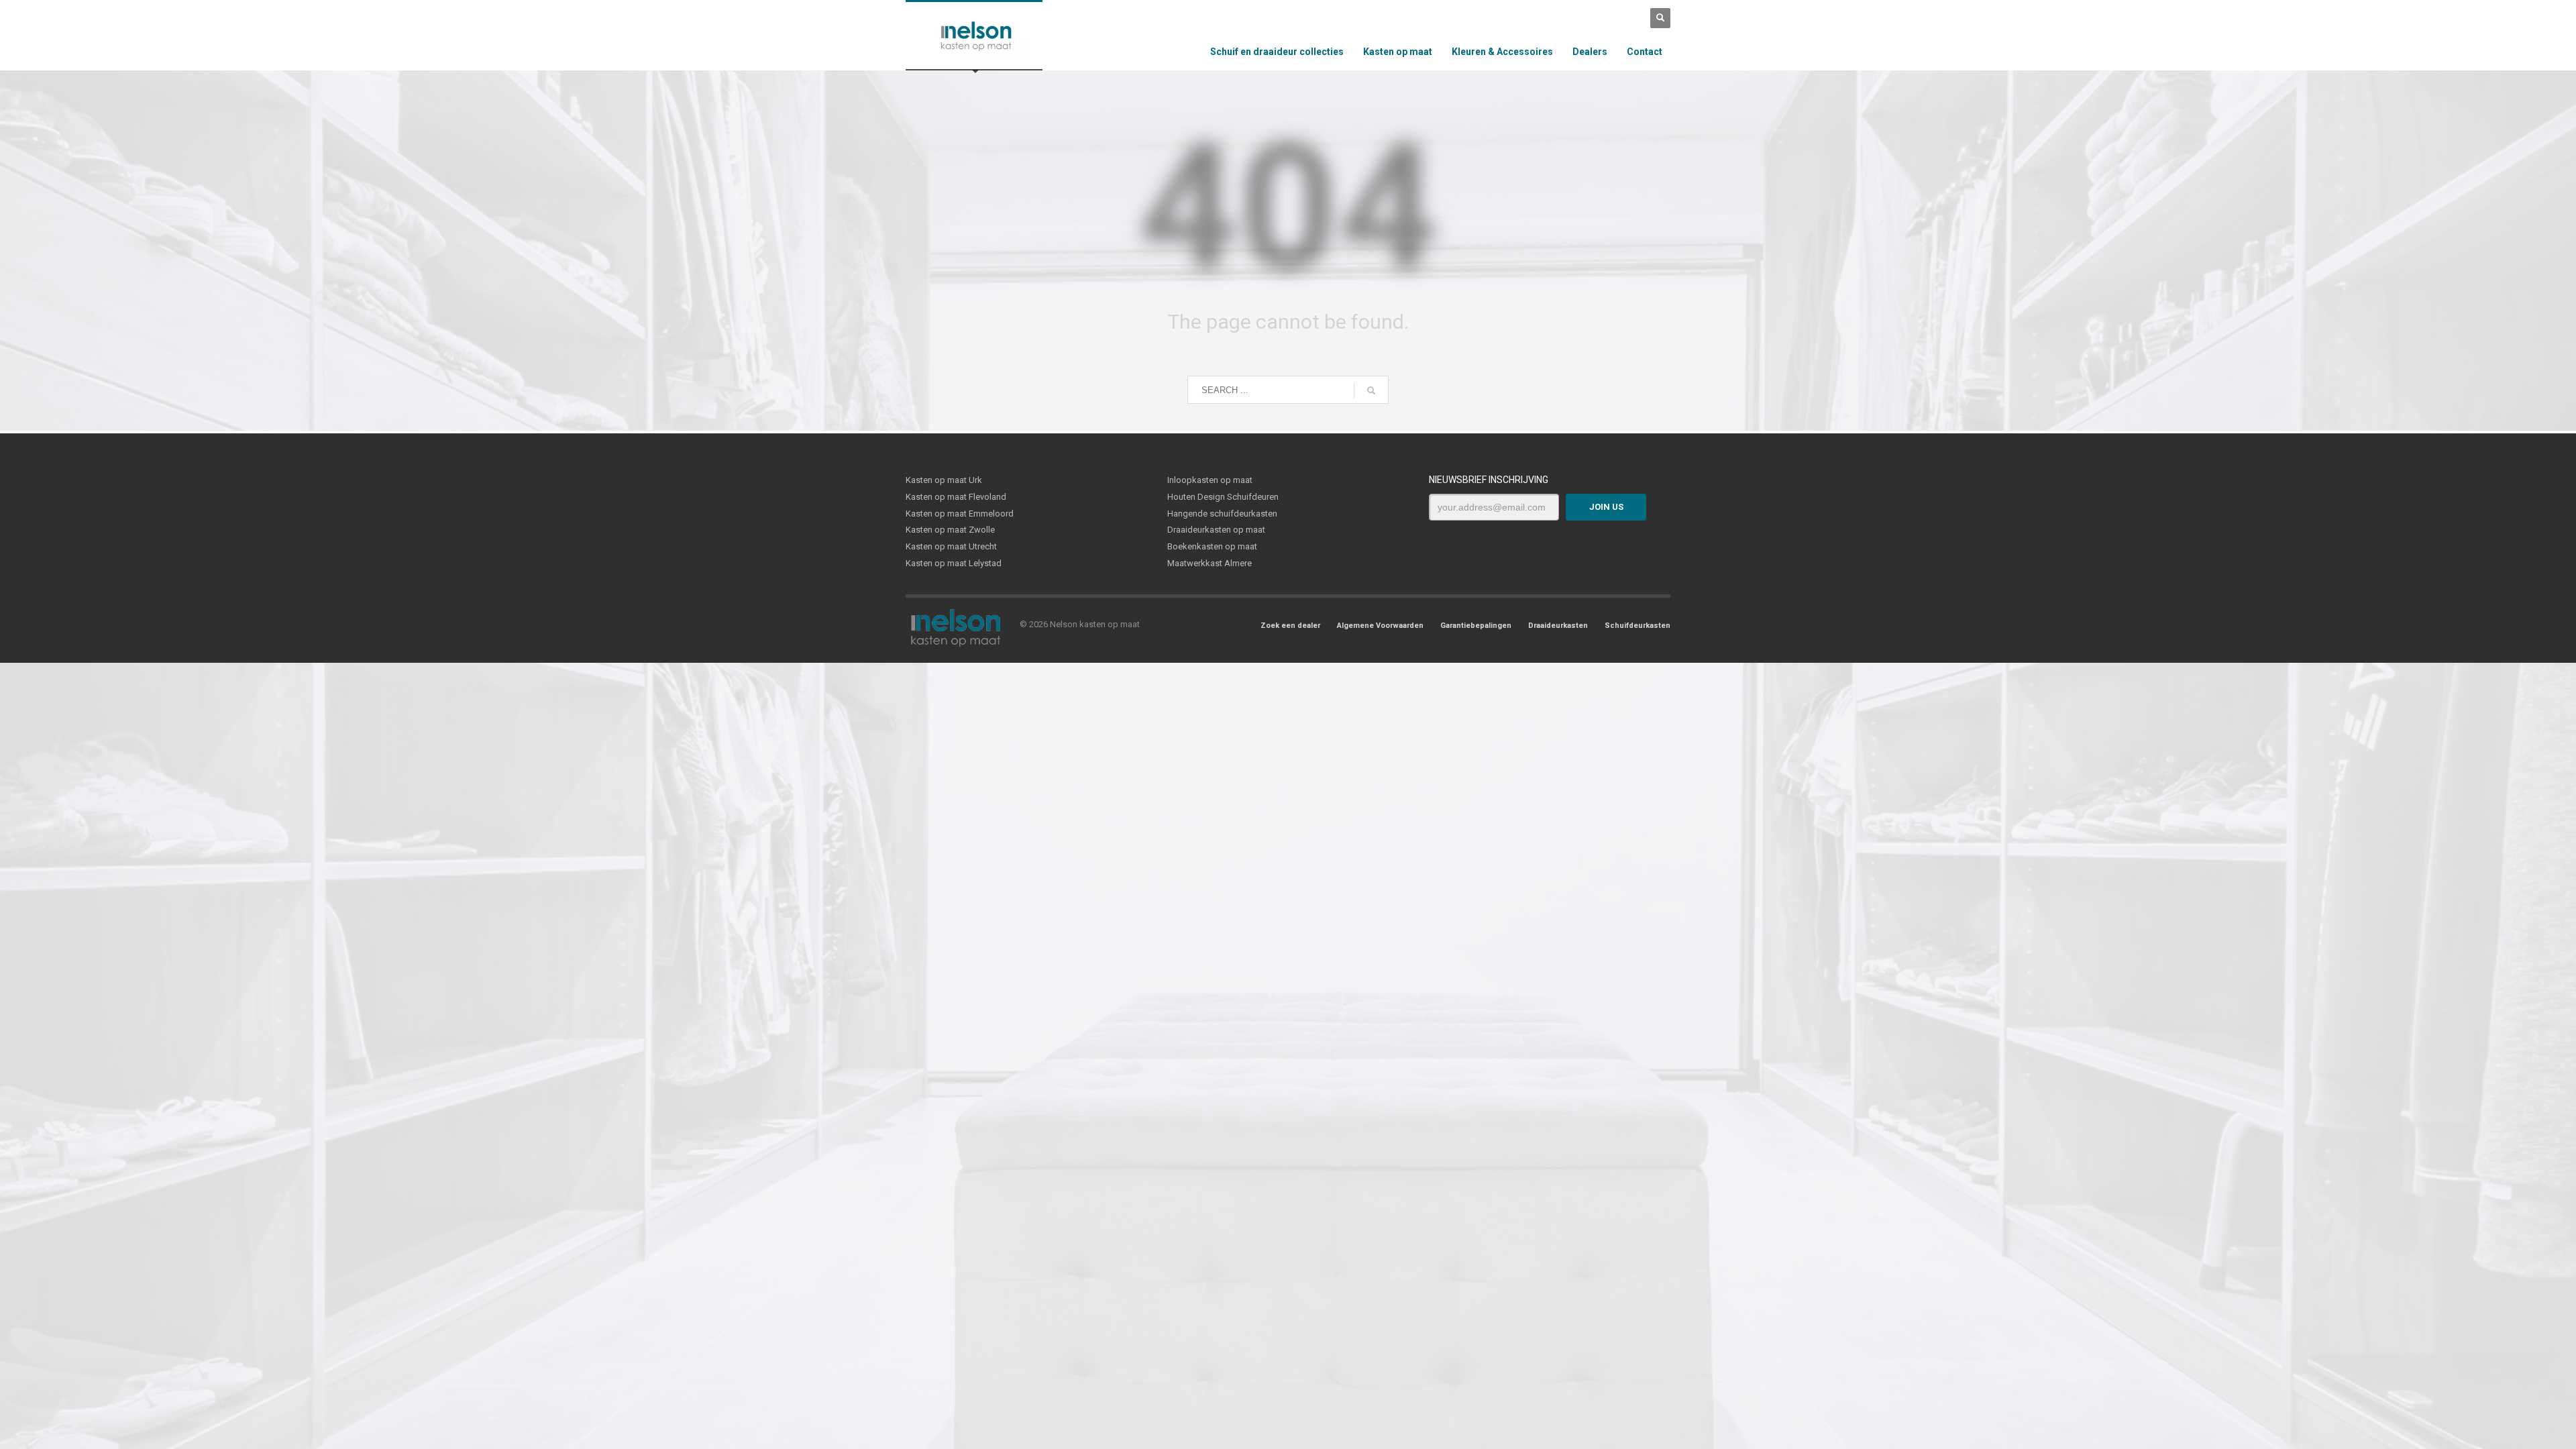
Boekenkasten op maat (1212, 546)
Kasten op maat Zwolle (950, 530)
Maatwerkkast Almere (1210, 563)
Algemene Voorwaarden (1380, 626)
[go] (1371, 390)
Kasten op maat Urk (944, 480)
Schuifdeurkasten (1638, 626)
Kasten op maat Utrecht (951, 546)
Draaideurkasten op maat (1216, 530)
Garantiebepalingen (1476, 626)
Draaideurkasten (1558, 626)
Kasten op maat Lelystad (954, 563)
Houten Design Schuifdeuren (1223, 497)
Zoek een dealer (1290, 626)
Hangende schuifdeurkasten (1222, 514)
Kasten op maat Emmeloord (960, 514)
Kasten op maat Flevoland (956, 497)
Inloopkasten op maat (1210, 480)
